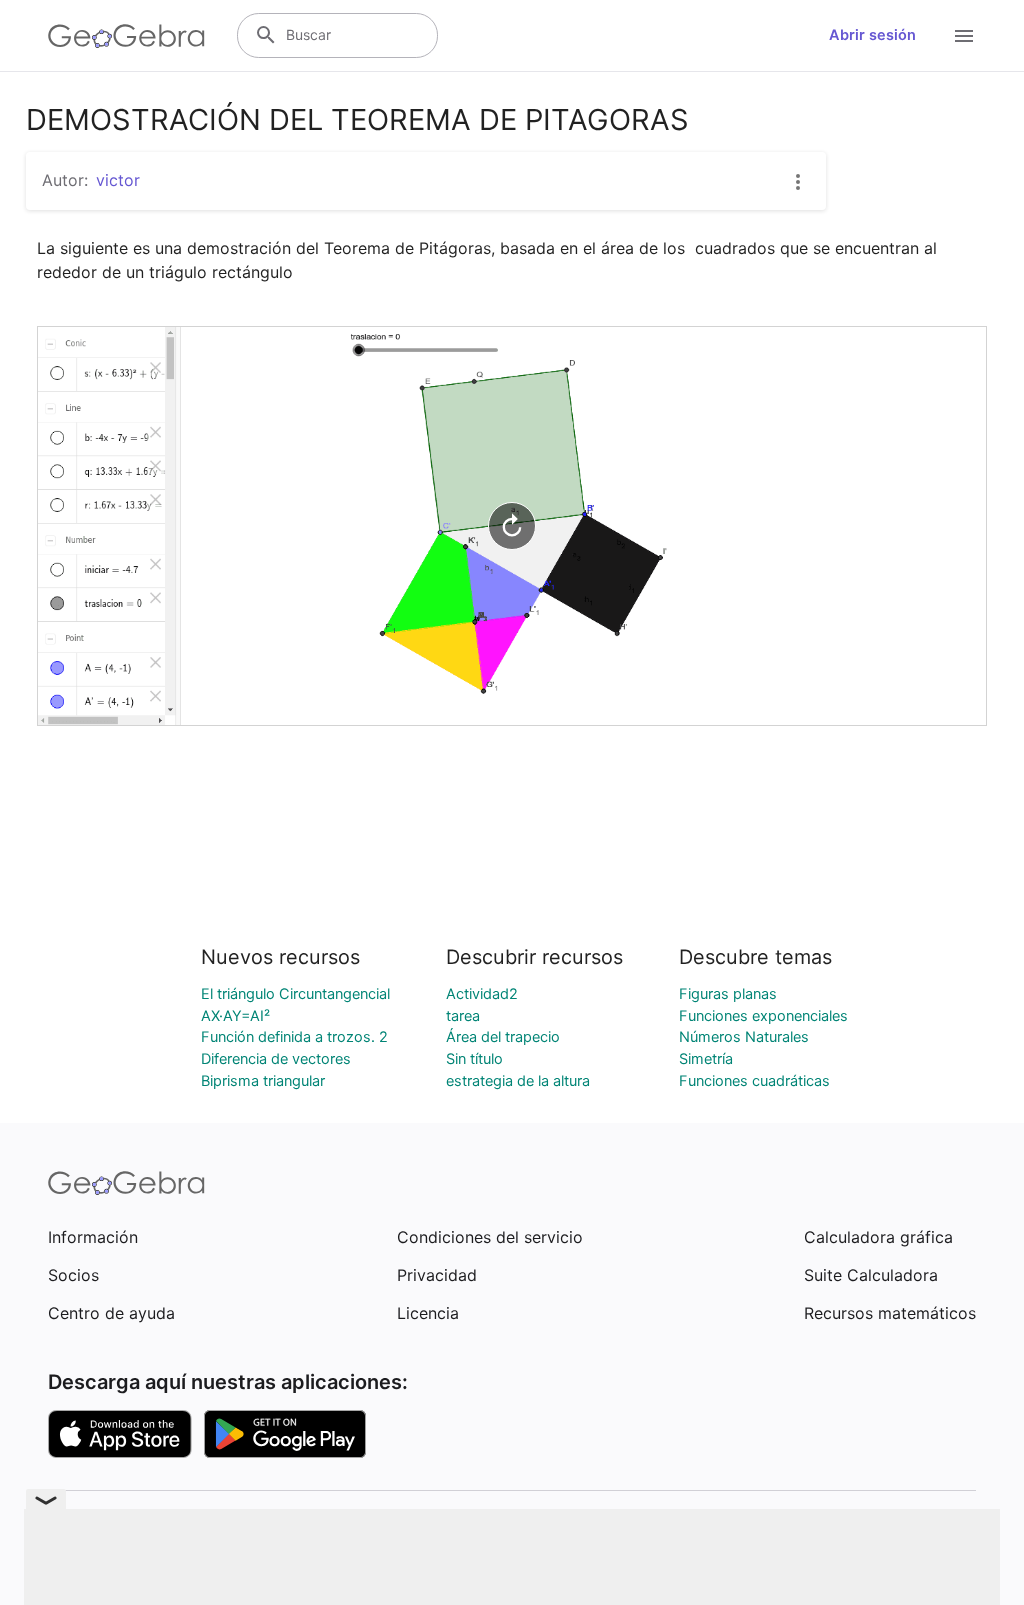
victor (118, 180)
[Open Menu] (964, 36)
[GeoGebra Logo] (126, 36)
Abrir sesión (872, 35)
